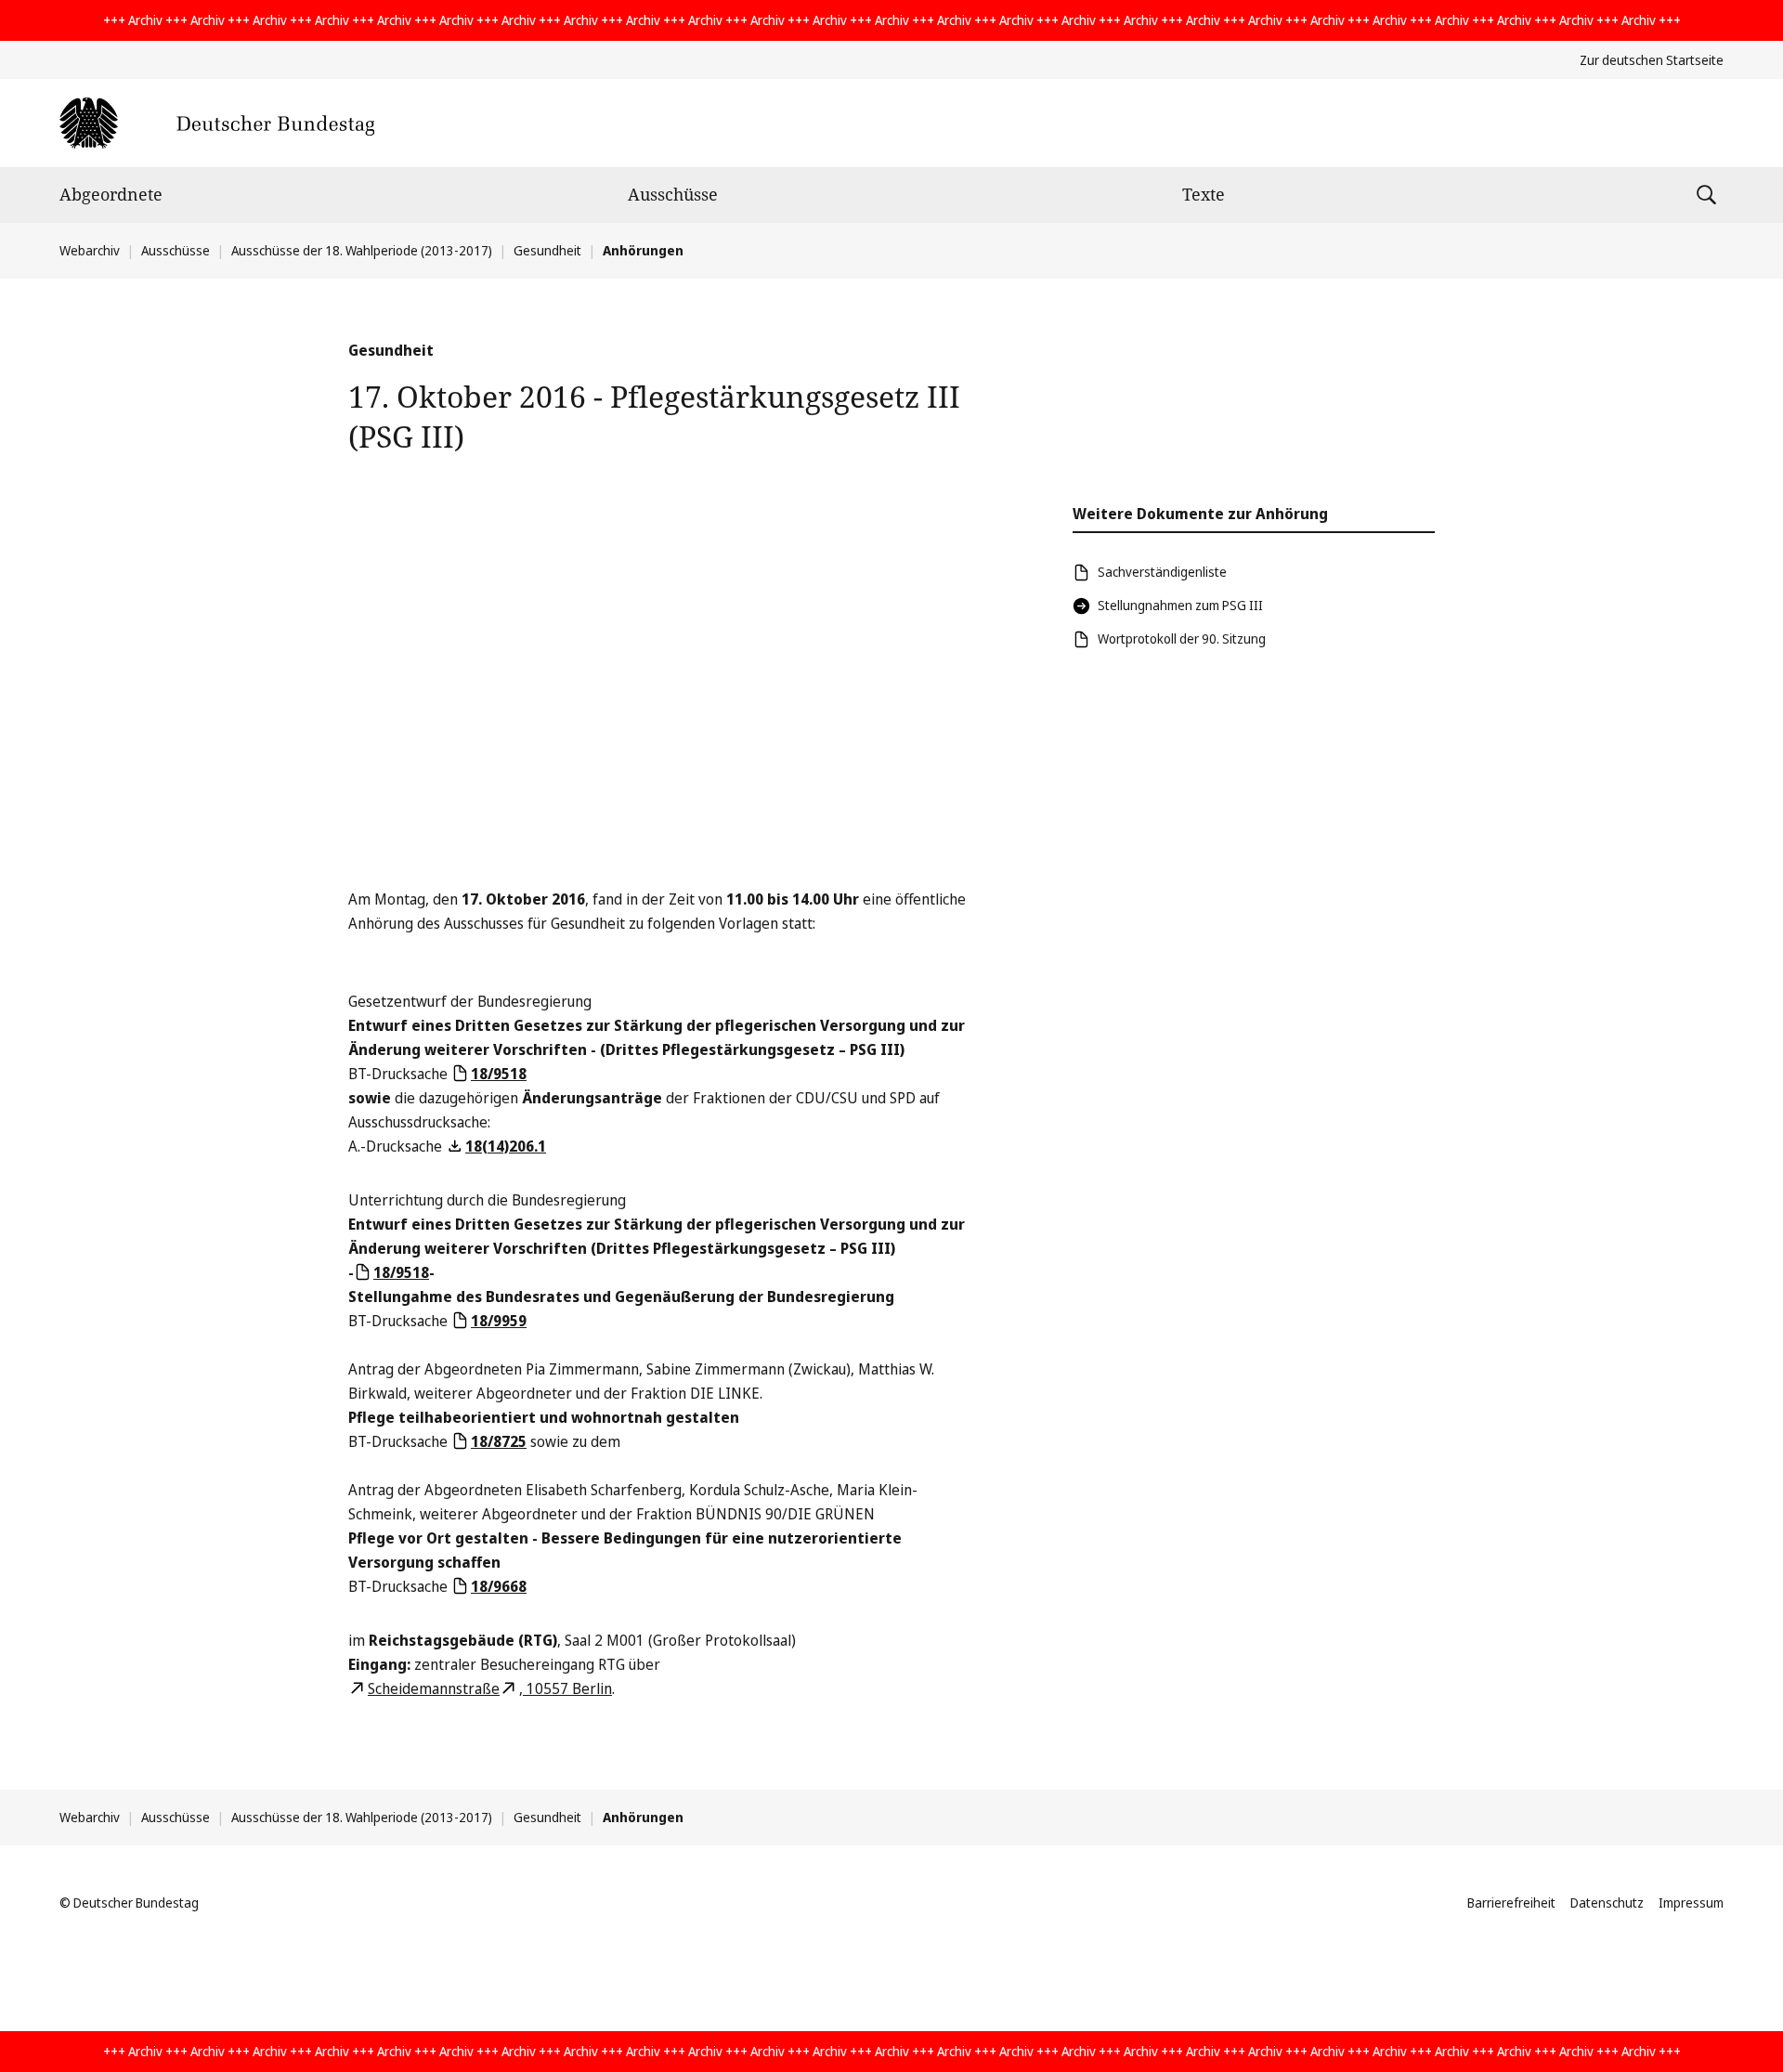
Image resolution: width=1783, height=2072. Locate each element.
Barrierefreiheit (1511, 1903)
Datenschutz (1607, 1903)
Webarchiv (90, 250)
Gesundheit (547, 250)
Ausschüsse (673, 194)
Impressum (1691, 1903)
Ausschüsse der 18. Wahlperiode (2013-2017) (362, 250)
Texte (1204, 194)
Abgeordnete (111, 194)
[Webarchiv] (217, 123)
